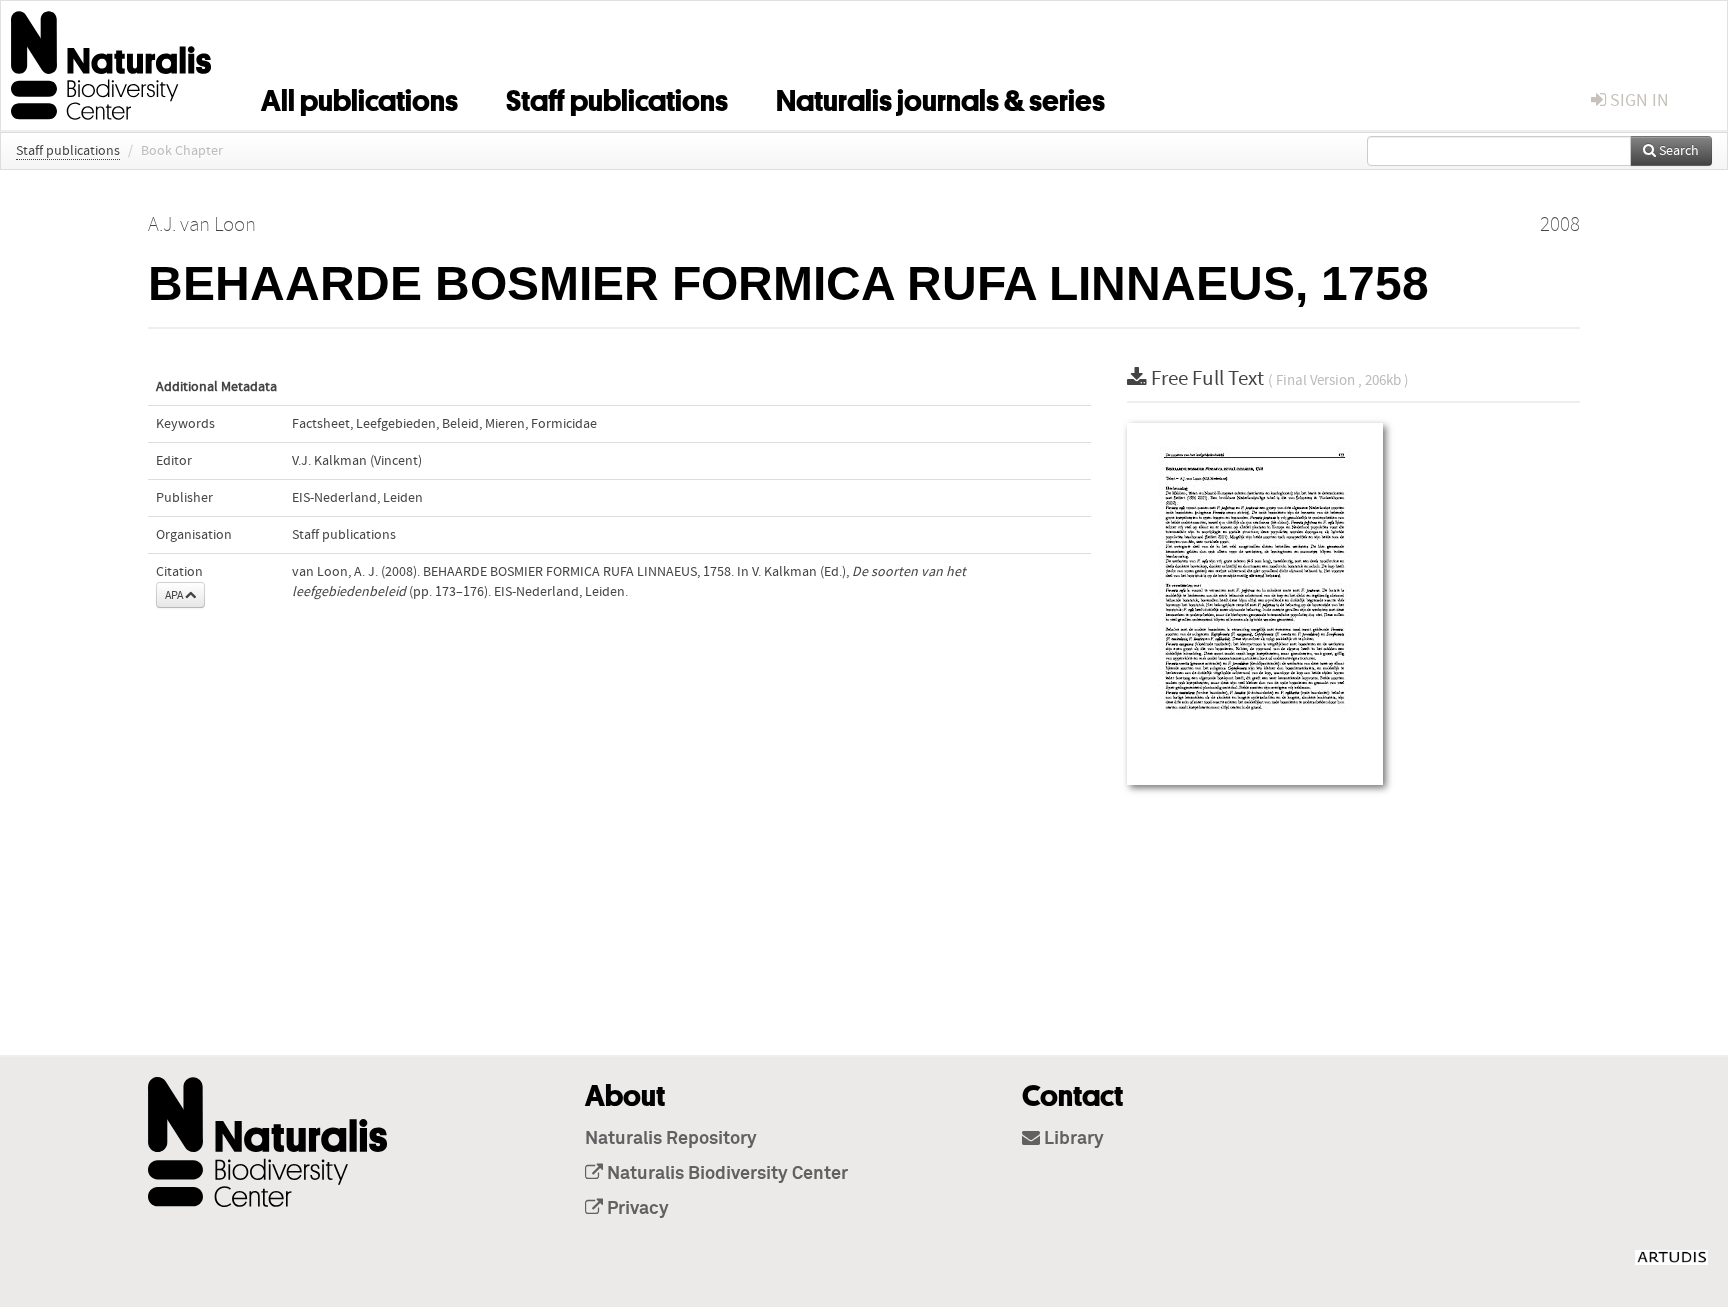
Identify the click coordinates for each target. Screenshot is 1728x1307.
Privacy (636, 1209)
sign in (1637, 100)
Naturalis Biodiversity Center (725, 1174)
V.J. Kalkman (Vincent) (357, 461)
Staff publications (617, 97)
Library (1072, 1139)
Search (1677, 151)
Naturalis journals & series (940, 97)
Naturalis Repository (671, 1139)
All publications (359, 97)
